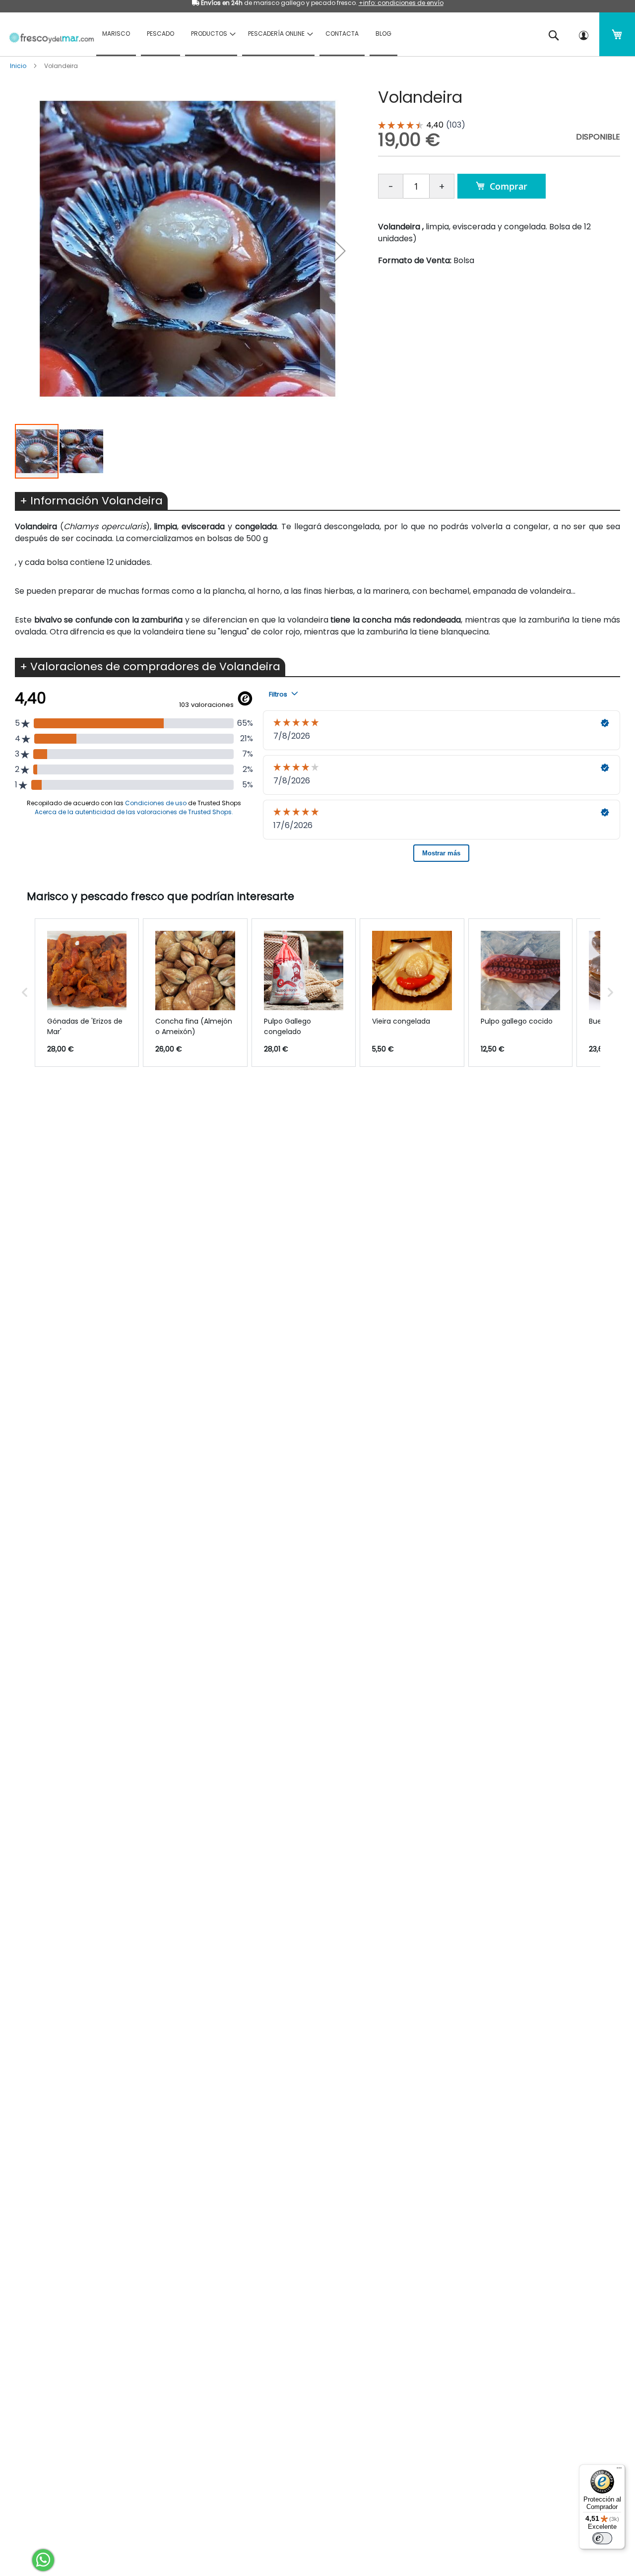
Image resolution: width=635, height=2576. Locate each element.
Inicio (18, 66)
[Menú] (619, 2470)
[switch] (602, 2538)
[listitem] (87, 993)
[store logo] (48, 33)
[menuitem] (116, 34)
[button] (340, 250)
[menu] (313, 34)
